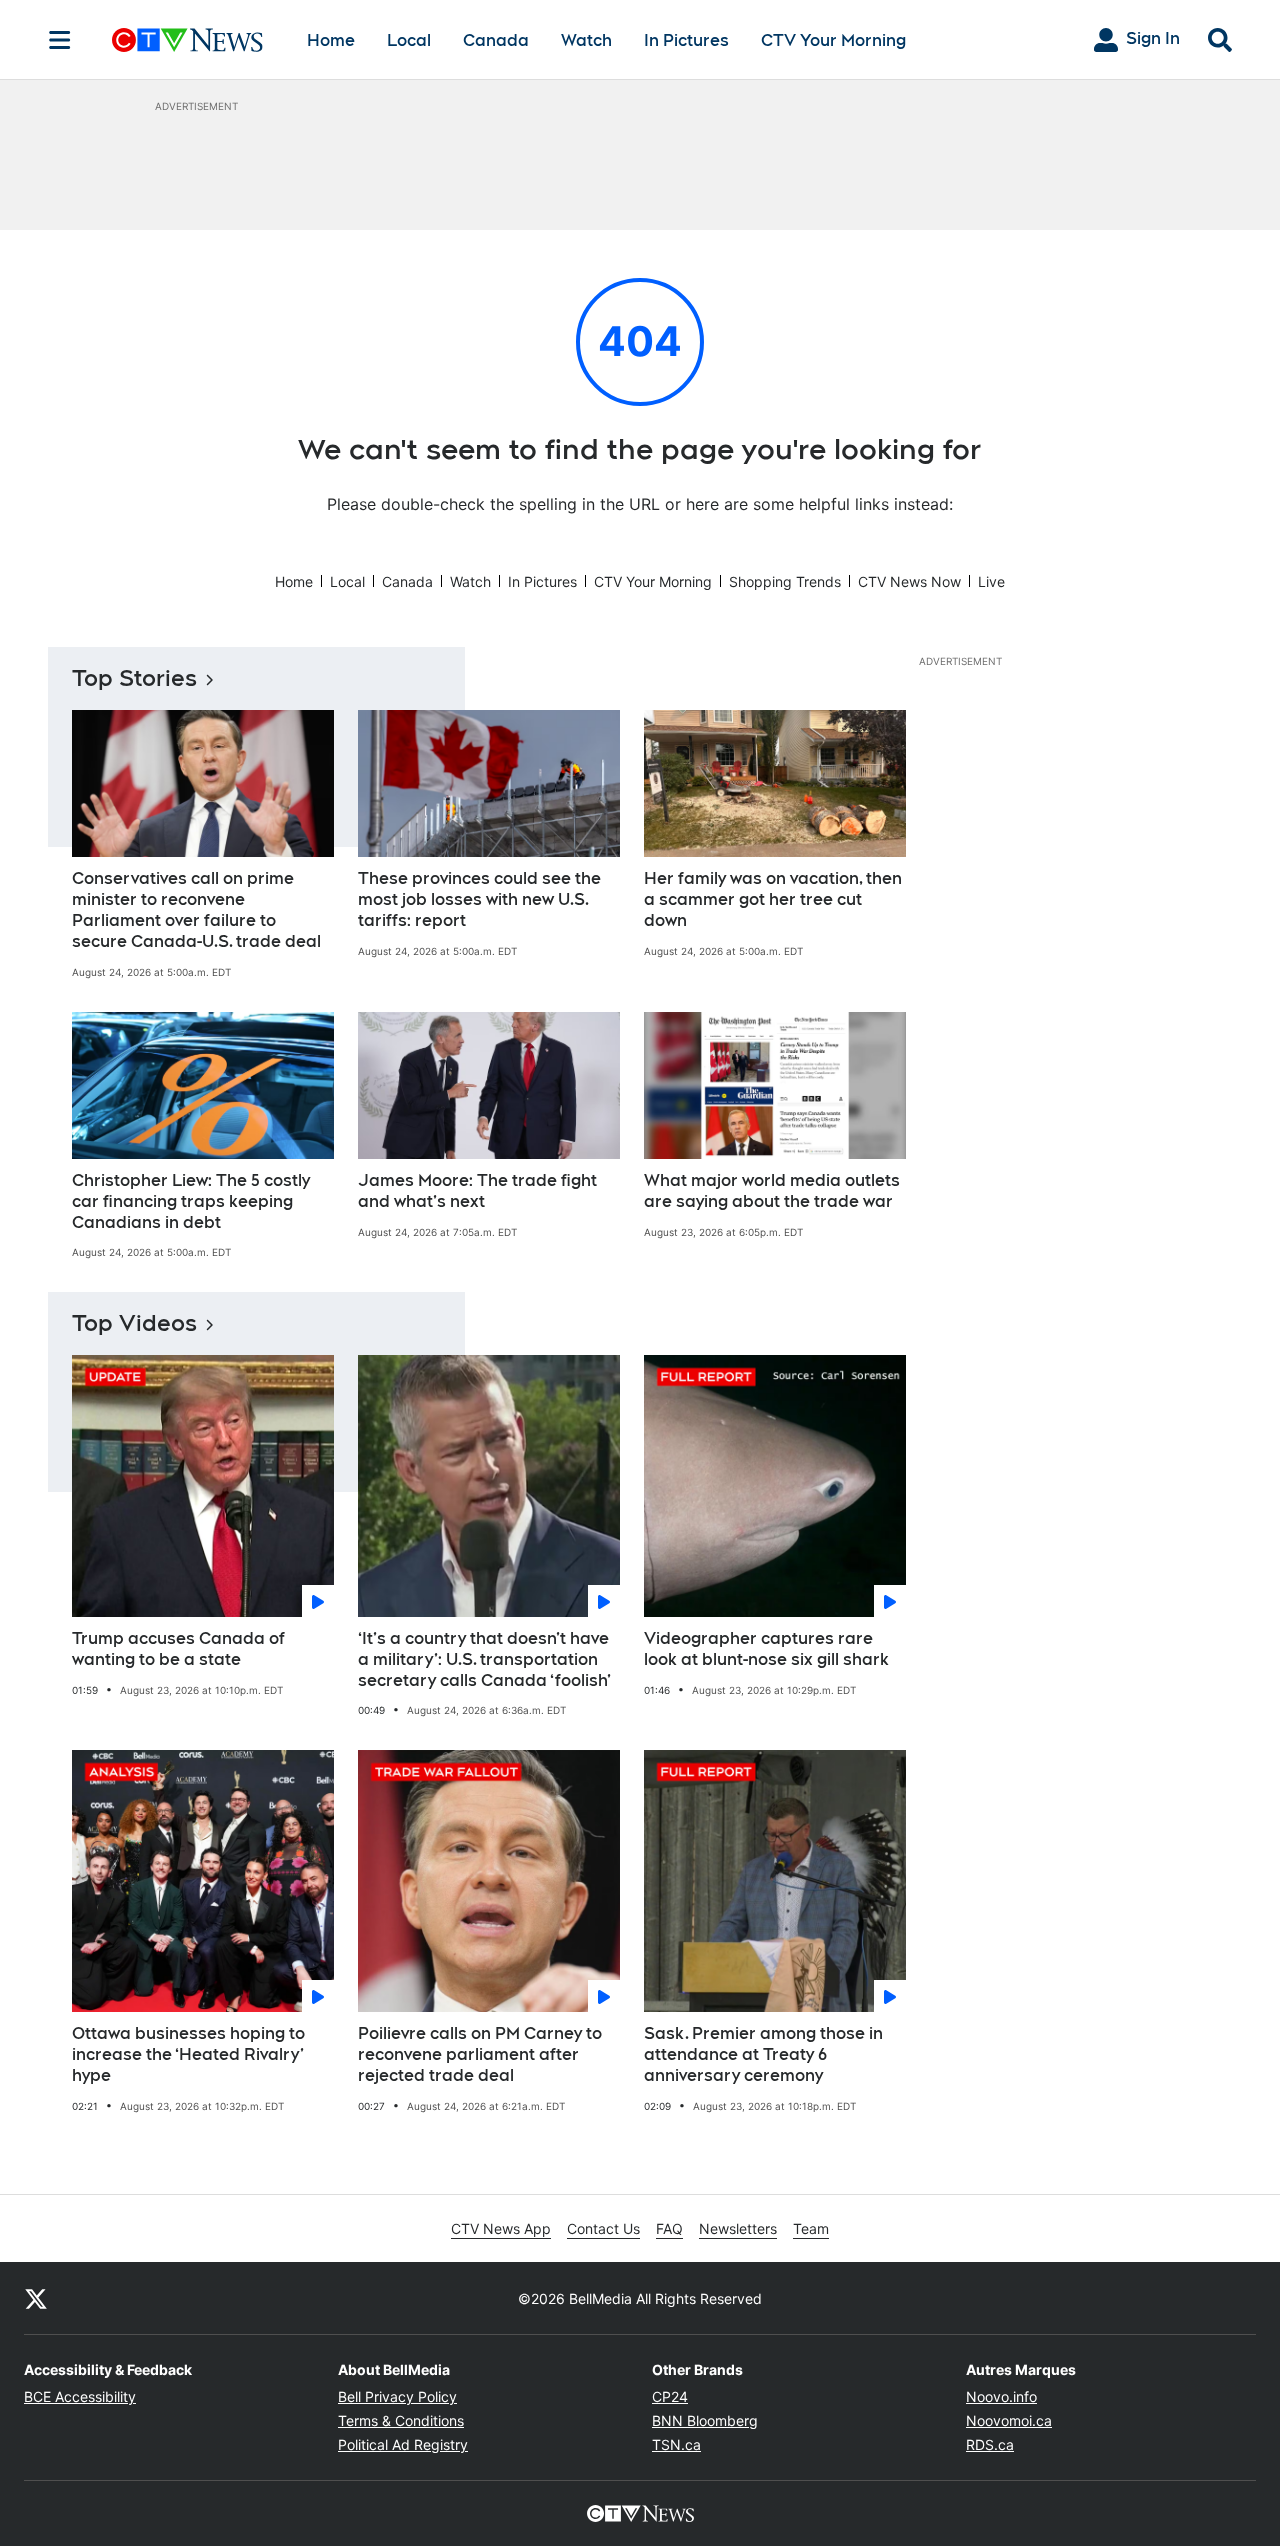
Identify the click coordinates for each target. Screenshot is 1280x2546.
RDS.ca (990, 2444)
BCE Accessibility (80, 2396)
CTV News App (501, 2228)
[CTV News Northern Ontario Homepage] (187, 40)
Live (991, 581)
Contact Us (603, 2228)
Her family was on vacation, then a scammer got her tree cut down (773, 899)
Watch (586, 40)
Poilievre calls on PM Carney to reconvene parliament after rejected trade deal (480, 2054)
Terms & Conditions (401, 2420)
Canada (496, 40)
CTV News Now (909, 581)
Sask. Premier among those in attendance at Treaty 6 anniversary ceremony (763, 2054)
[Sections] (60, 40)
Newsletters (738, 2228)
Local (409, 40)
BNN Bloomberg (705, 2420)
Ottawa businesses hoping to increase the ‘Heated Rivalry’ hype (188, 2054)
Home (331, 40)
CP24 (670, 2396)
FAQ (669, 2228)
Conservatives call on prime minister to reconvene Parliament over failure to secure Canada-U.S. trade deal (196, 909)
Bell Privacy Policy (397, 2396)
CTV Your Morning (833, 40)
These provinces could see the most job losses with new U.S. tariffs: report (479, 899)
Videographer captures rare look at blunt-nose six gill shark (766, 1649)
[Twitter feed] (36, 2298)
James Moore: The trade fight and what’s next (477, 1191)
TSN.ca (676, 2444)
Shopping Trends (785, 581)
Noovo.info (1001, 2396)
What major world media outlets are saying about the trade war (772, 1191)
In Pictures (686, 40)
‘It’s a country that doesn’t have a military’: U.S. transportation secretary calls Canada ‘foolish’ (484, 1659)
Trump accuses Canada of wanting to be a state (178, 1649)
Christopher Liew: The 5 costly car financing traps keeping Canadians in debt (191, 1201)
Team (811, 2228)
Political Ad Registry (403, 2444)
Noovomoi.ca (1009, 2420)
